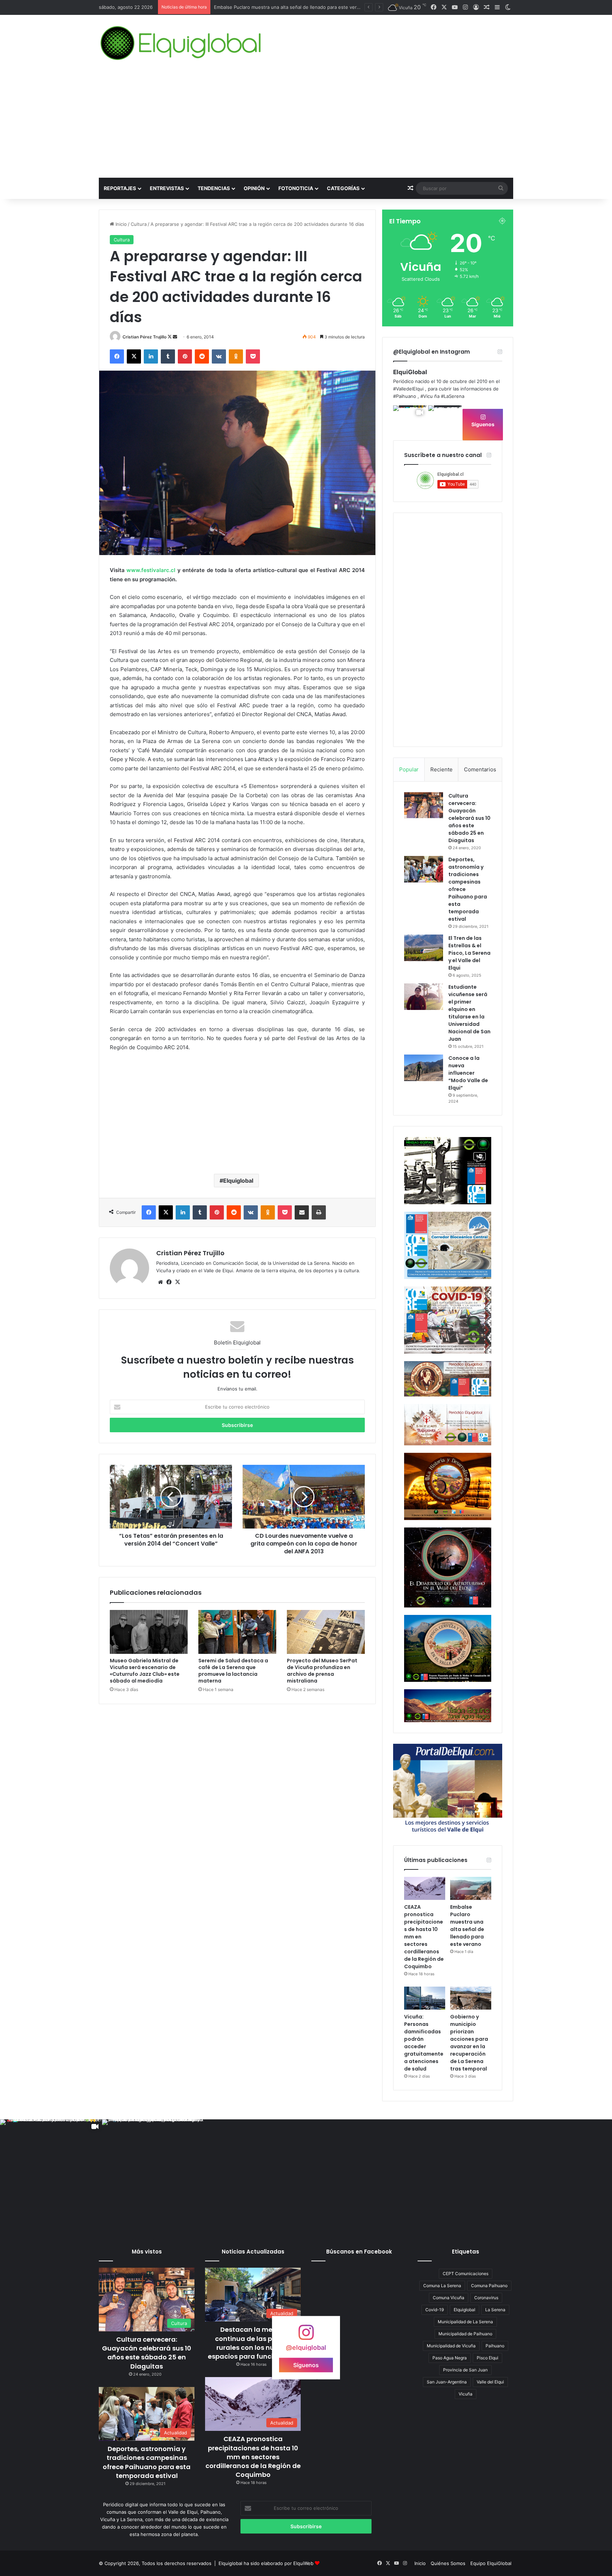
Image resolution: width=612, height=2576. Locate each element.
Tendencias (214, 188)
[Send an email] (175, 337)
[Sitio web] (160, 1282)
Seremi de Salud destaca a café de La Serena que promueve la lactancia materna (233, 1671)
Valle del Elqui (490, 2382)
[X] (134, 356)
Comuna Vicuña (449, 2298)
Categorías (343, 188)
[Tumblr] (168, 356)
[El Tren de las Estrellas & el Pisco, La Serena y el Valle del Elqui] (424, 948)
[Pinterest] (185, 356)
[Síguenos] (306, 2336)
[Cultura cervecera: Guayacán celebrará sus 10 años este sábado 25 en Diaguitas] (424, 805)
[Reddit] (202, 356)
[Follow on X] (170, 337)
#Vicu (427, 396)
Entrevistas (167, 188)
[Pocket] (253, 356)
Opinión (254, 188)
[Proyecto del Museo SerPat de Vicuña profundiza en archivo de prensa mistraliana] (326, 1632)
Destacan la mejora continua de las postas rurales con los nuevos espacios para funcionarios (253, 2343)
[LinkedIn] (151, 356)
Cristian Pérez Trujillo (144, 337)
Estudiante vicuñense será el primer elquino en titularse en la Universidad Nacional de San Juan (469, 1013)
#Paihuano (405, 396)
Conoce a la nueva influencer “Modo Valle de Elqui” (468, 1073)
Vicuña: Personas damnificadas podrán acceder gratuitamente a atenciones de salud (307, 7)
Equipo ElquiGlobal (491, 2563)
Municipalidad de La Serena (465, 2322)
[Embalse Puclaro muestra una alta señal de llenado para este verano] (471, 1888)
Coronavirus (486, 2298)
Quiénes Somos (448, 2563)
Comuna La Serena (442, 2286)
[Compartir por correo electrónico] (302, 1212)
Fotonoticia (296, 188)
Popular (409, 769)
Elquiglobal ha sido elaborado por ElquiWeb (266, 2563)
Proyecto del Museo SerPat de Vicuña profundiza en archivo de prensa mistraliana (322, 1671)
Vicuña (466, 2394)
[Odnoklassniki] (236, 356)
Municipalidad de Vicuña (451, 2346)
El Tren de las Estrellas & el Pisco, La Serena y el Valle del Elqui (469, 953)
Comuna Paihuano (489, 2286)
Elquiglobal (238, 1181)
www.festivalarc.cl (151, 570)
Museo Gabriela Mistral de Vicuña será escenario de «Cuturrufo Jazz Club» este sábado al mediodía (145, 1671)
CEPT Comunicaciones (466, 2274)
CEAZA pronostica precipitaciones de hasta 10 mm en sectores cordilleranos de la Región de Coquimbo (253, 2457)
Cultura (139, 224)
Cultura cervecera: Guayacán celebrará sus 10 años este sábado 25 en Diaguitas (469, 818)
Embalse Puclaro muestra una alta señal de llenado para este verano (467, 1926)
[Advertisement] (306, 125)
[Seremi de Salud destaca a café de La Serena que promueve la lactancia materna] (237, 1632)
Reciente (441, 769)
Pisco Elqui (488, 2358)
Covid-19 (435, 2310)
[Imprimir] (319, 1212)
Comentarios (480, 769)
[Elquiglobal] (182, 43)
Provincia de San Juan (465, 2370)
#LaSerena (453, 396)
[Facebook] (117, 356)
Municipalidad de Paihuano (465, 2334)
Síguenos (483, 424)
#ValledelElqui (408, 389)
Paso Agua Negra (450, 2358)
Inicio (120, 224)
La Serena (495, 2310)
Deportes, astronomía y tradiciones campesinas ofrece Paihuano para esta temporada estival (147, 2462)
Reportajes (120, 188)
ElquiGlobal (410, 372)
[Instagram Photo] (445, 422)
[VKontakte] (219, 356)
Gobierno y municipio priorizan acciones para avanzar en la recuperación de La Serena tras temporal (469, 2043)
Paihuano (495, 2346)
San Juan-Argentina (447, 2382)
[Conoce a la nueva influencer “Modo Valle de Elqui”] (424, 1068)
